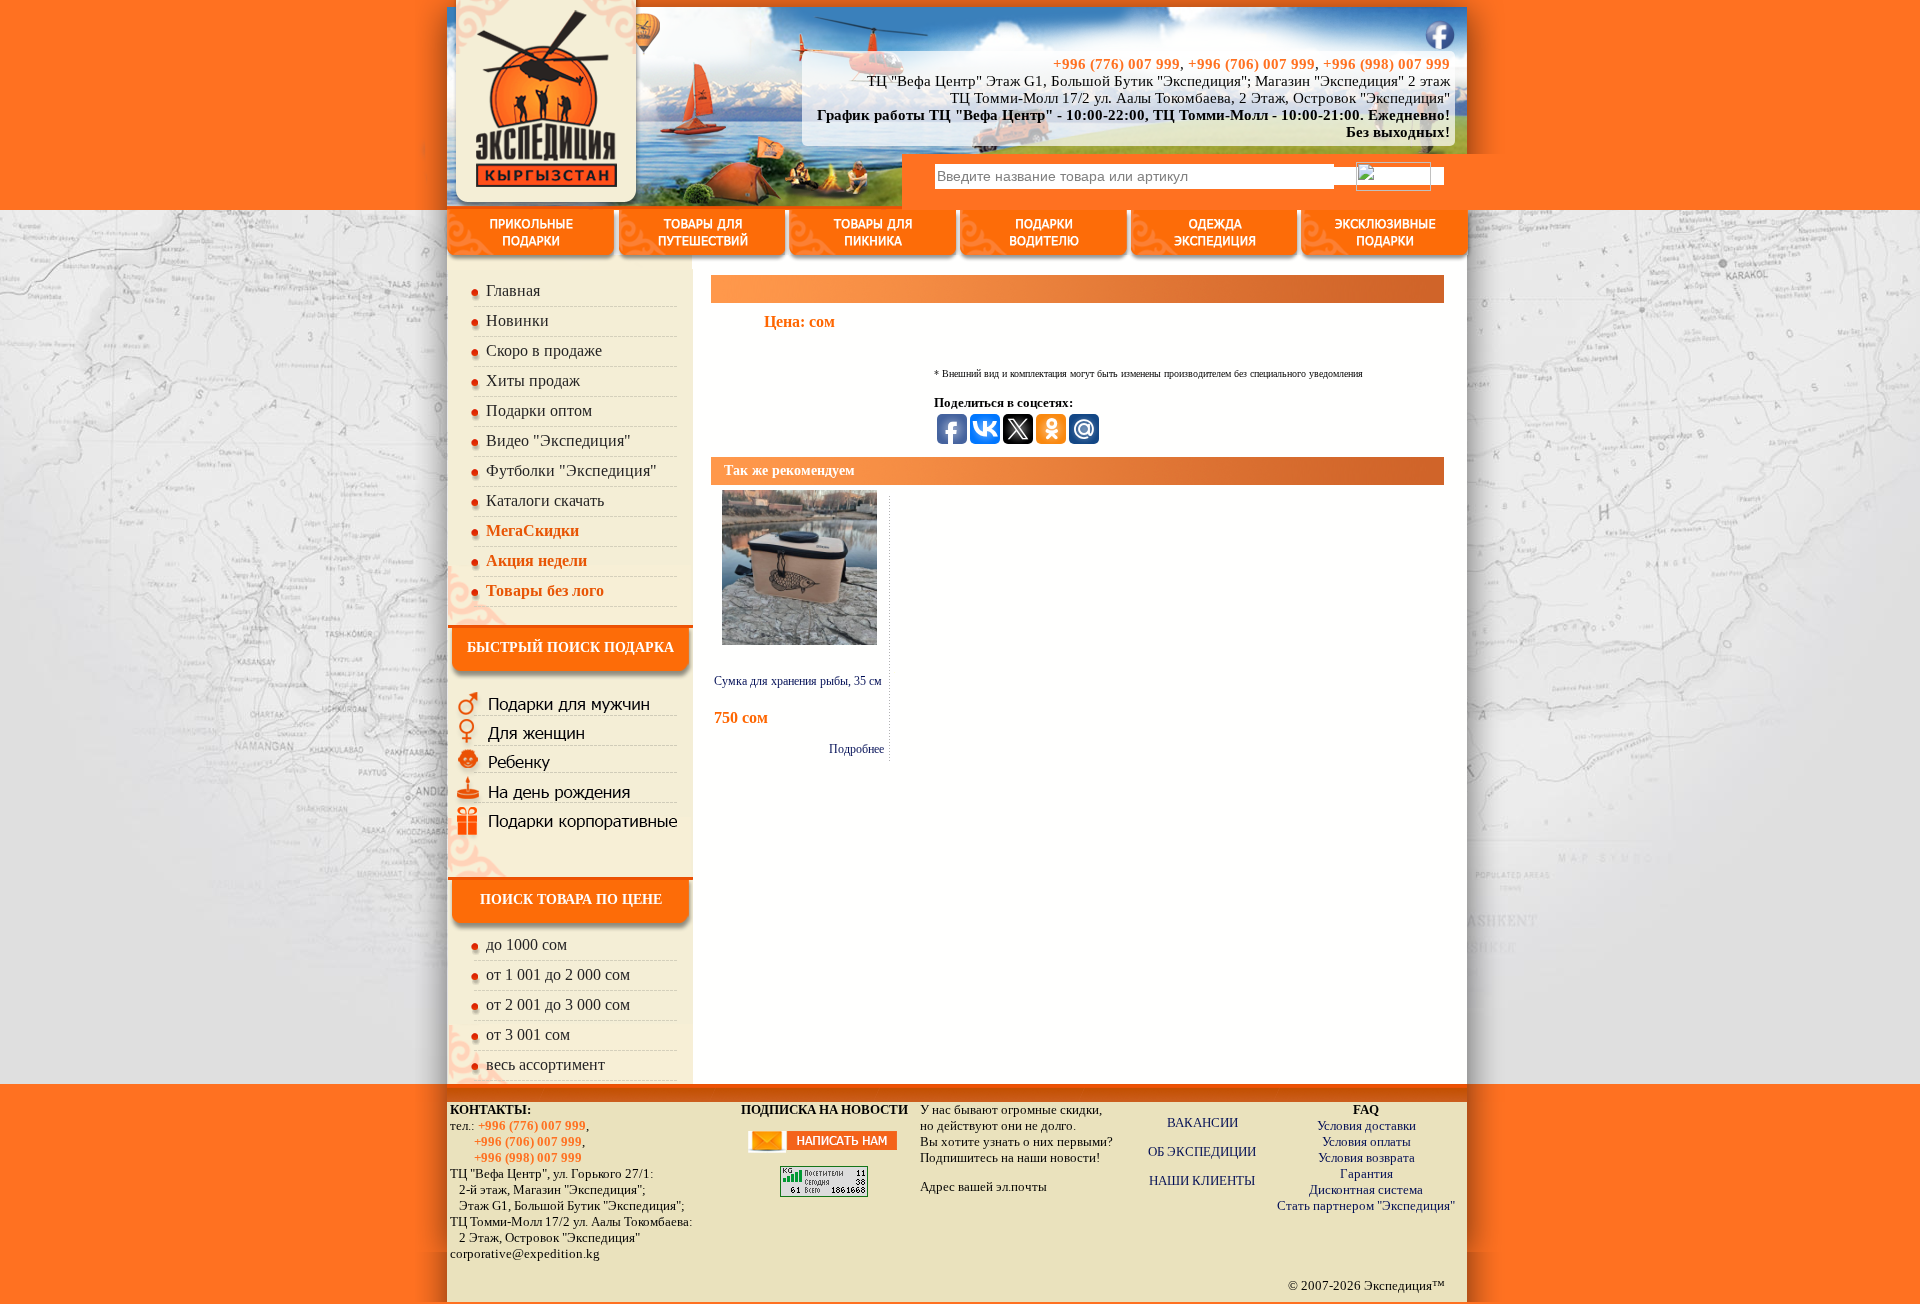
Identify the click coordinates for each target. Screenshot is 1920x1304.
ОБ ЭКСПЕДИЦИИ (1202, 1151)
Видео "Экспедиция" (558, 440)
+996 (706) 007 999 (1251, 64)
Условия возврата (1366, 1157)
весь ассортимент (545, 1064)
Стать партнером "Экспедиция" (1366, 1205)
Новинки (517, 320)
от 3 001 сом (528, 1034)
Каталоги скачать (545, 500)
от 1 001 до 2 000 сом (558, 974)
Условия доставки (1366, 1125)
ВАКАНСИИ (1202, 1122)
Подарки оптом (539, 410)
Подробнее (856, 749)
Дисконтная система (1366, 1189)
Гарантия (1366, 1173)
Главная (513, 290)
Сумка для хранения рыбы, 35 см (798, 681)
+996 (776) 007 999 (1116, 64)
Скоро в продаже (544, 350)
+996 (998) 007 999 (1386, 64)
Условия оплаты (1366, 1141)
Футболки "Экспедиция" (571, 470)
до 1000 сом (526, 944)
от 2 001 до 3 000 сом (558, 1004)
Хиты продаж (533, 380)
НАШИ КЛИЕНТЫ (1202, 1180)
